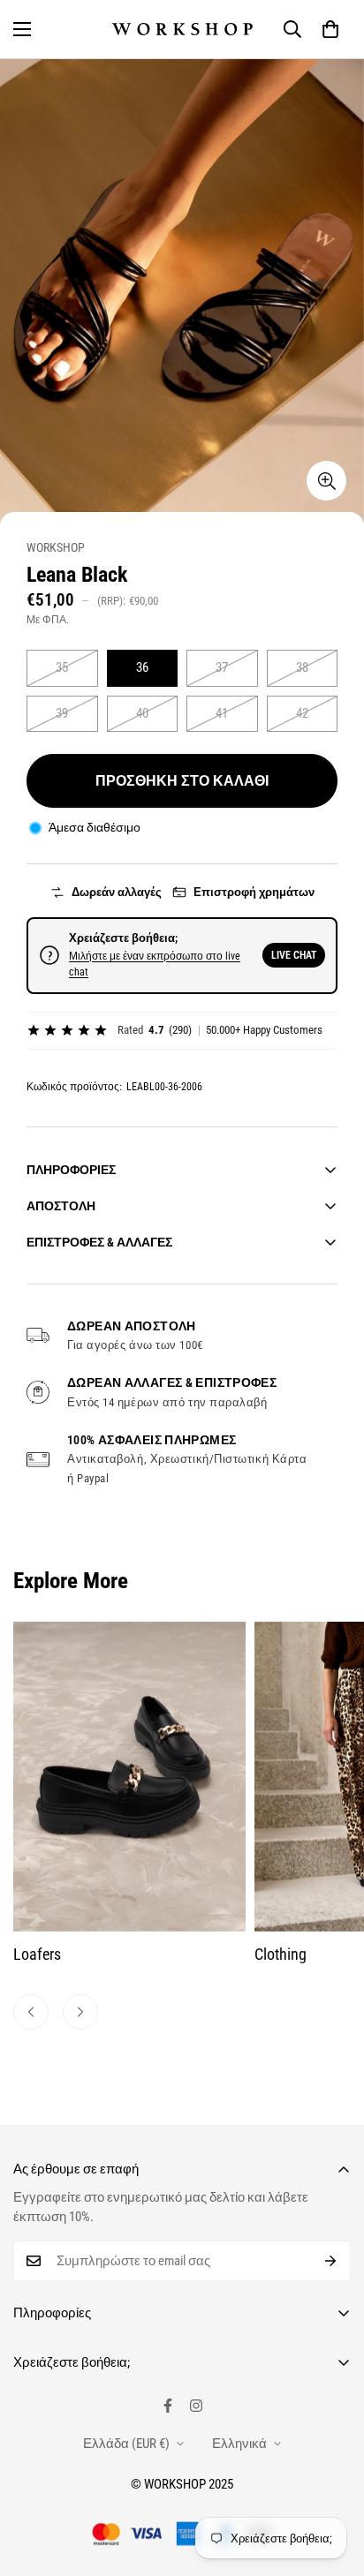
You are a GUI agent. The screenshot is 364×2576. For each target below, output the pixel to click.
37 (222, 667)
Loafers (37, 1954)
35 (62, 667)
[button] (330, 29)
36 (142, 667)
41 (222, 713)
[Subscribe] (331, 2261)
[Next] (80, 2012)
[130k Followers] (196, 2406)
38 (302, 667)
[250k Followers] (168, 2406)
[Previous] (31, 2012)
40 (142, 713)
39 (62, 713)
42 (302, 713)
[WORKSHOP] (182, 29)
